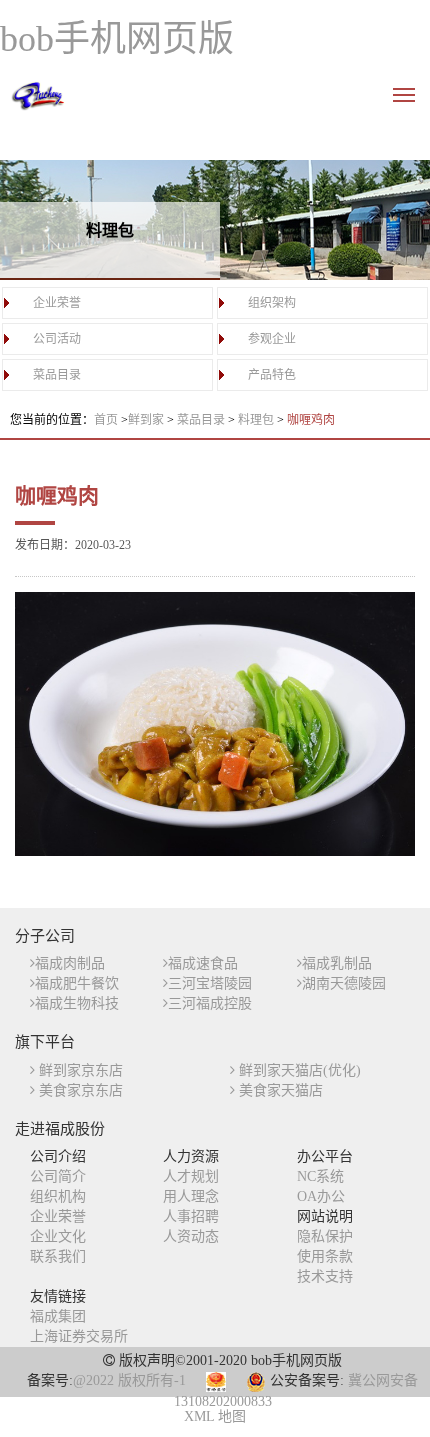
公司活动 (57, 339)
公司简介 (58, 1176)
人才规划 (191, 1176)
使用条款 (325, 1256)
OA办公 (321, 1196)
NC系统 (320, 1176)
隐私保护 (325, 1236)
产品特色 (272, 375)
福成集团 (58, 1316)
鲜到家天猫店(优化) (298, 1070)
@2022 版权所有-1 (129, 1380)
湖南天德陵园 (344, 983)
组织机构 (58, 1196)
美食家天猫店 (279, 1090)
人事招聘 (191, 1216)
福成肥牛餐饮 (77, 983)
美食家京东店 (79, 1090)
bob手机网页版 (117, 39)
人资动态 (191, 1236)
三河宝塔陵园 (210, 983)
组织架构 (272, 303)
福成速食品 (203, 963)
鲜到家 (147, 420)
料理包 (257, 420)
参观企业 (272, 339)
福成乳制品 (337, 963)
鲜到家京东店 (79, 1070)
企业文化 (58, 1236)
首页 (106, 420)
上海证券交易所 (79, 1336)
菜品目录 (57, 375)
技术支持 (325, 1276)
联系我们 (58, 1256)
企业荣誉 (57, 303)
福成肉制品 (70, 963)
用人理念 (191, 1196)
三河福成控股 (210, 1003)
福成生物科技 (77, 1003)
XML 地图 (215, 1416)
